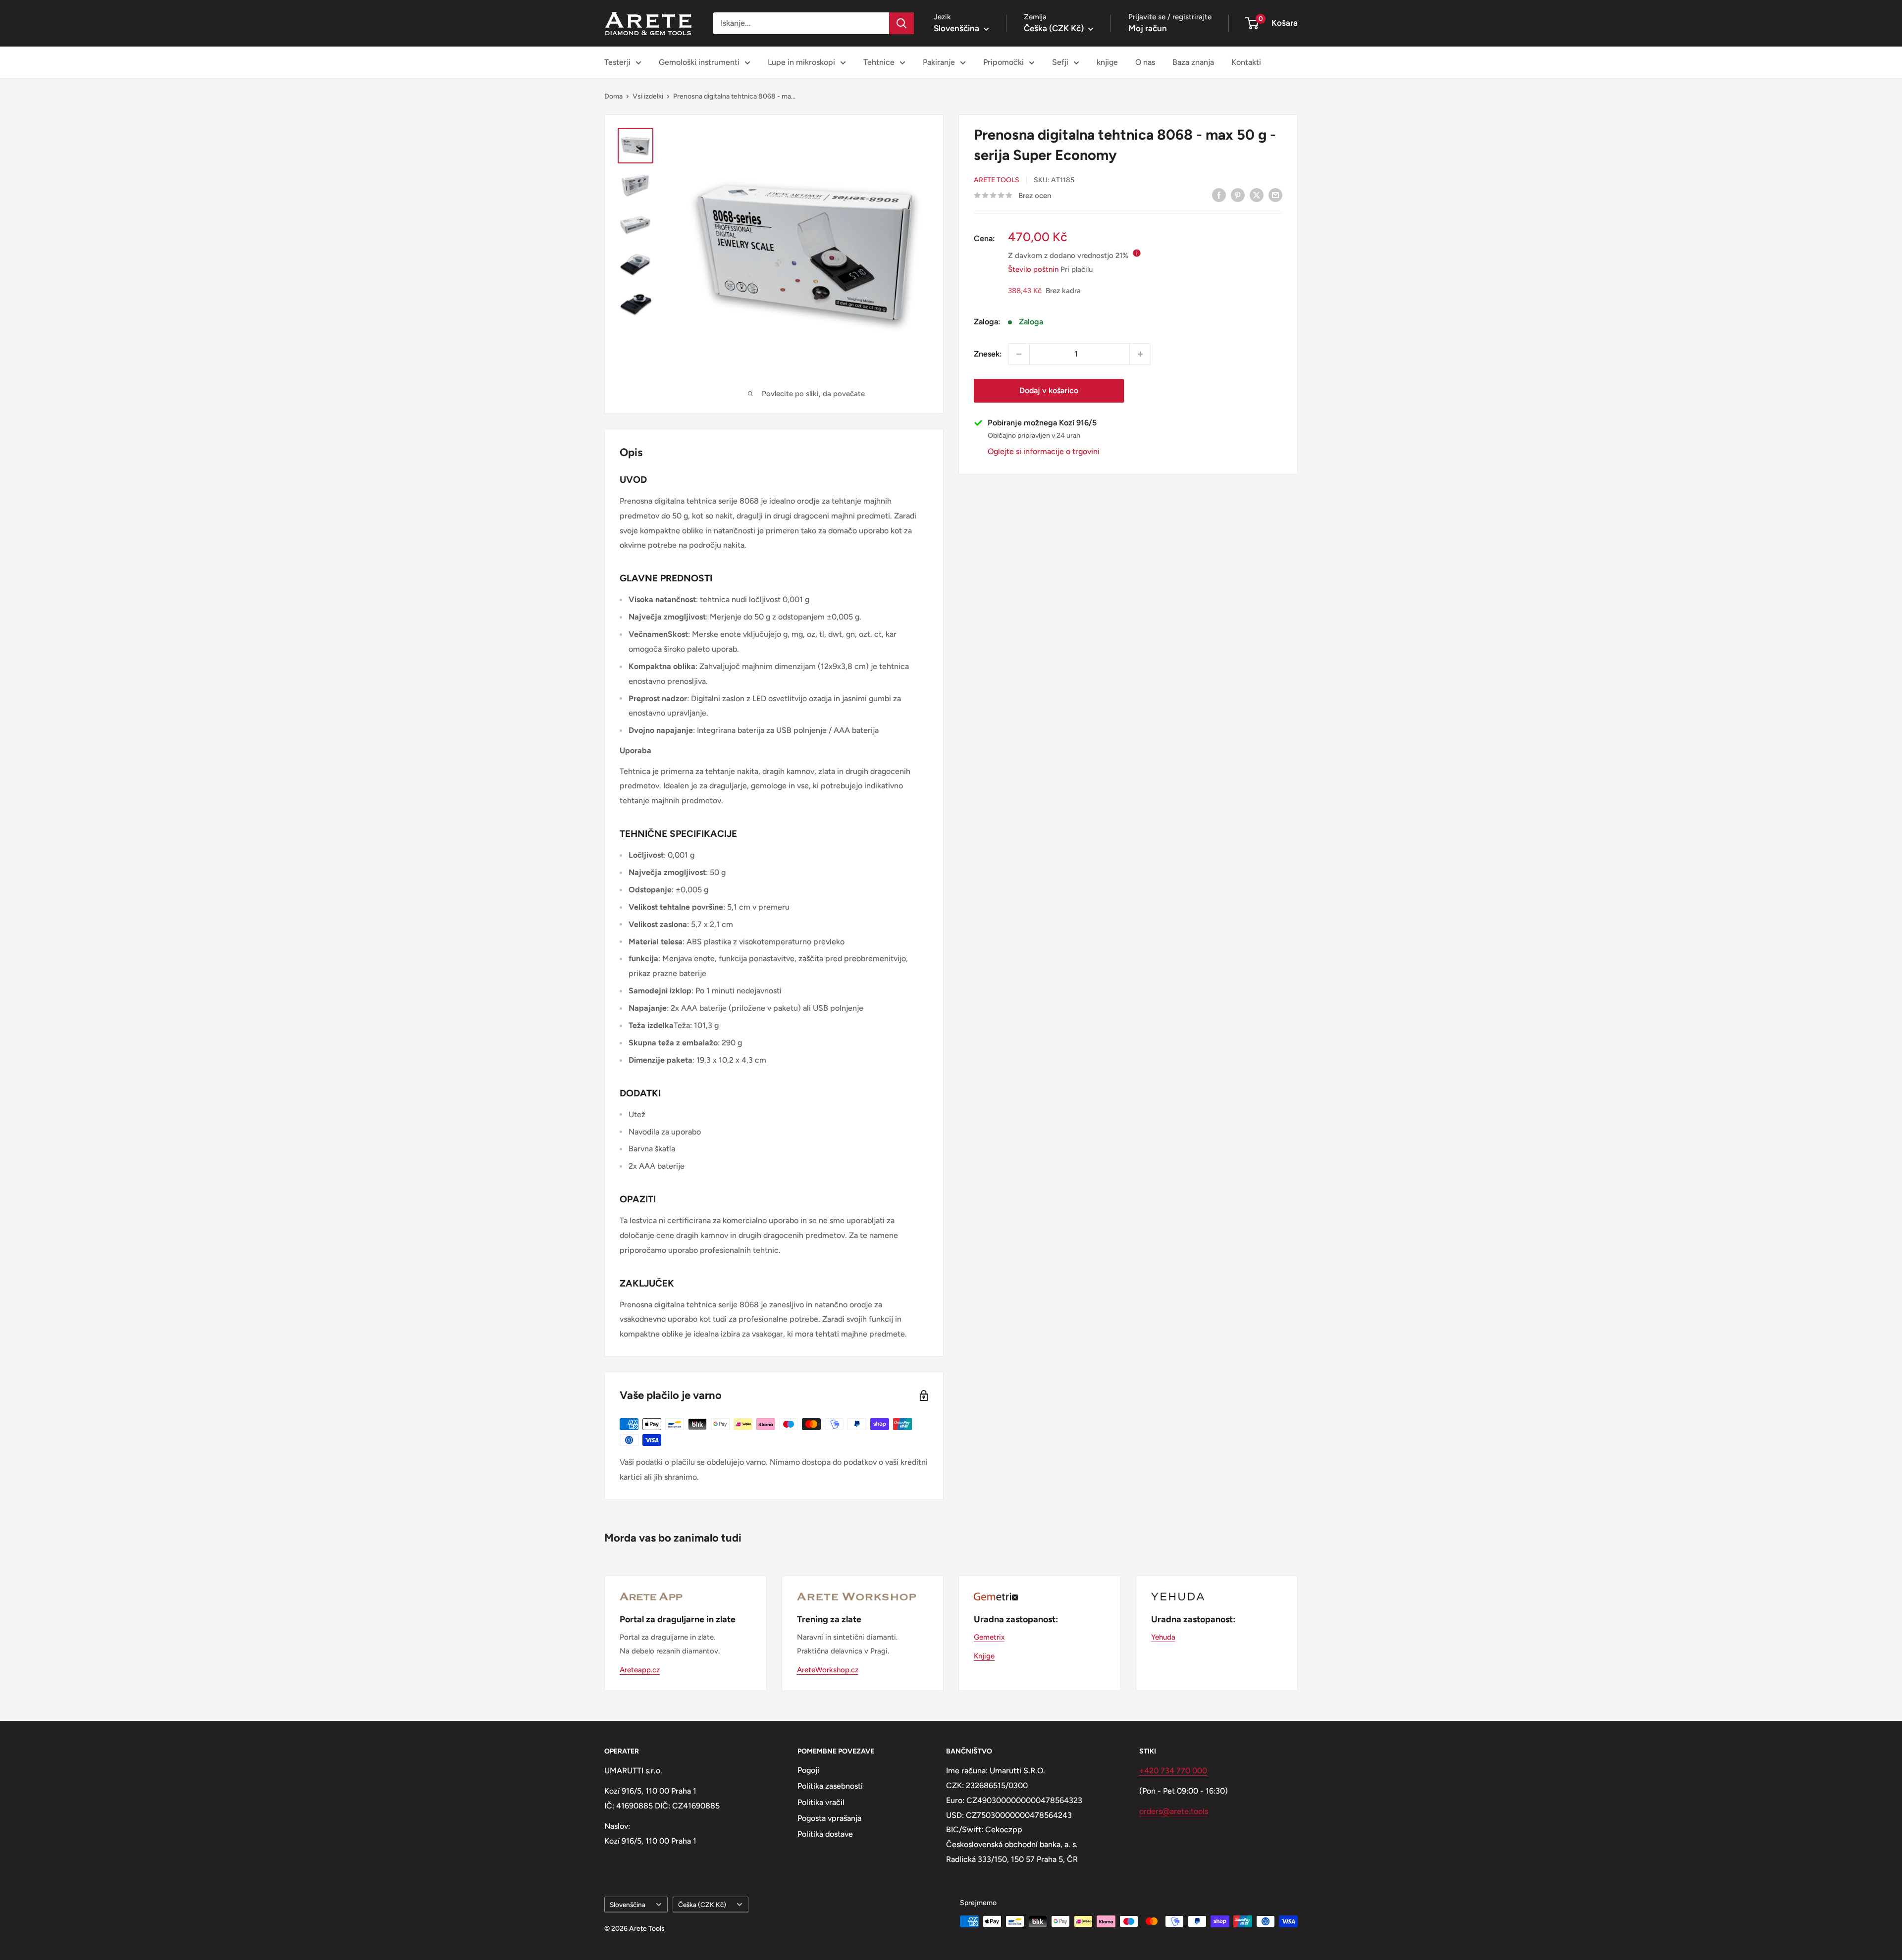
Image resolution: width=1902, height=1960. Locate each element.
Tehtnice (879, 62)
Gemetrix (989, 1637)
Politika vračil (821, 1802)
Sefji (1060, 62)
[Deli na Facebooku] (1219, 195)
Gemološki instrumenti (699, 62)
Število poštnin (1033, 269)
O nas (1145, 62)
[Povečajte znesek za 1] (1140, 354)
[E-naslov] (1275, 195)
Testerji (617, 62)
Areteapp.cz (640, 1670)
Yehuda (1163, 1637)
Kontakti (1246, 62)
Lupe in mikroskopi (801, 62)
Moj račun (1148, 28)
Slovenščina (628, 1905)
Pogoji (808, 1770)
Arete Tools (997, 180)
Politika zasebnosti (830, 1786)
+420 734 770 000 (1173, 1771)
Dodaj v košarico (1049, 390)
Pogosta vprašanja (829, 1818)
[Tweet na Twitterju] (1257, 195)
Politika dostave (825, 1834)
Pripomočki (1004, 62)
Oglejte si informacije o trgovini (1044, 451)
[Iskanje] (901, 23)
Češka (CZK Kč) (702, 1905)
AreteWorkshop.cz (828, 1670)
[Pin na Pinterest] (1238, 195)
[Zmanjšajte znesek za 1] (1019, 354)
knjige (1107, 62)
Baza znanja (1193, 62)
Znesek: (988, 354)
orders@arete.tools (1174, 1811)
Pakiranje (939, 62)
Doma (613, 96)
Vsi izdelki (648, 96)
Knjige (984, 1656)
